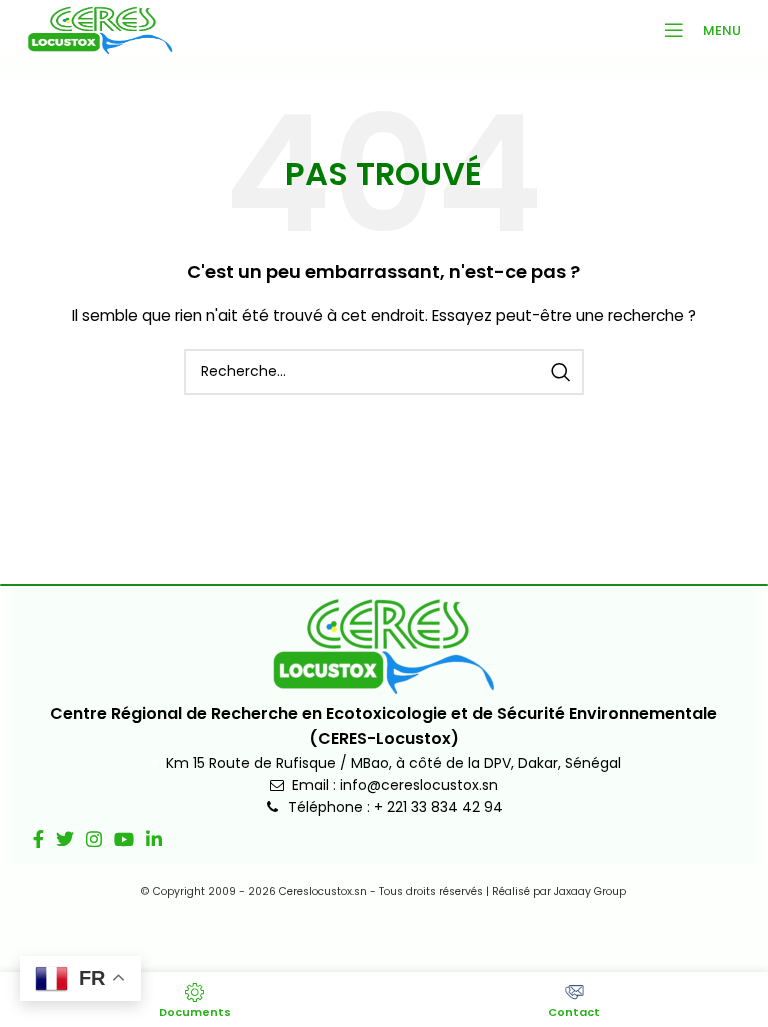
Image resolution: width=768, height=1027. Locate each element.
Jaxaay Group (590, 891)
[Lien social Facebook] (38, 839)
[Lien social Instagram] (94, 839)
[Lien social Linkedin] (154, 839)
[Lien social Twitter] (65, 839)
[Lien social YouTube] (124, 839)
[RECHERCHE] (561, 372)
